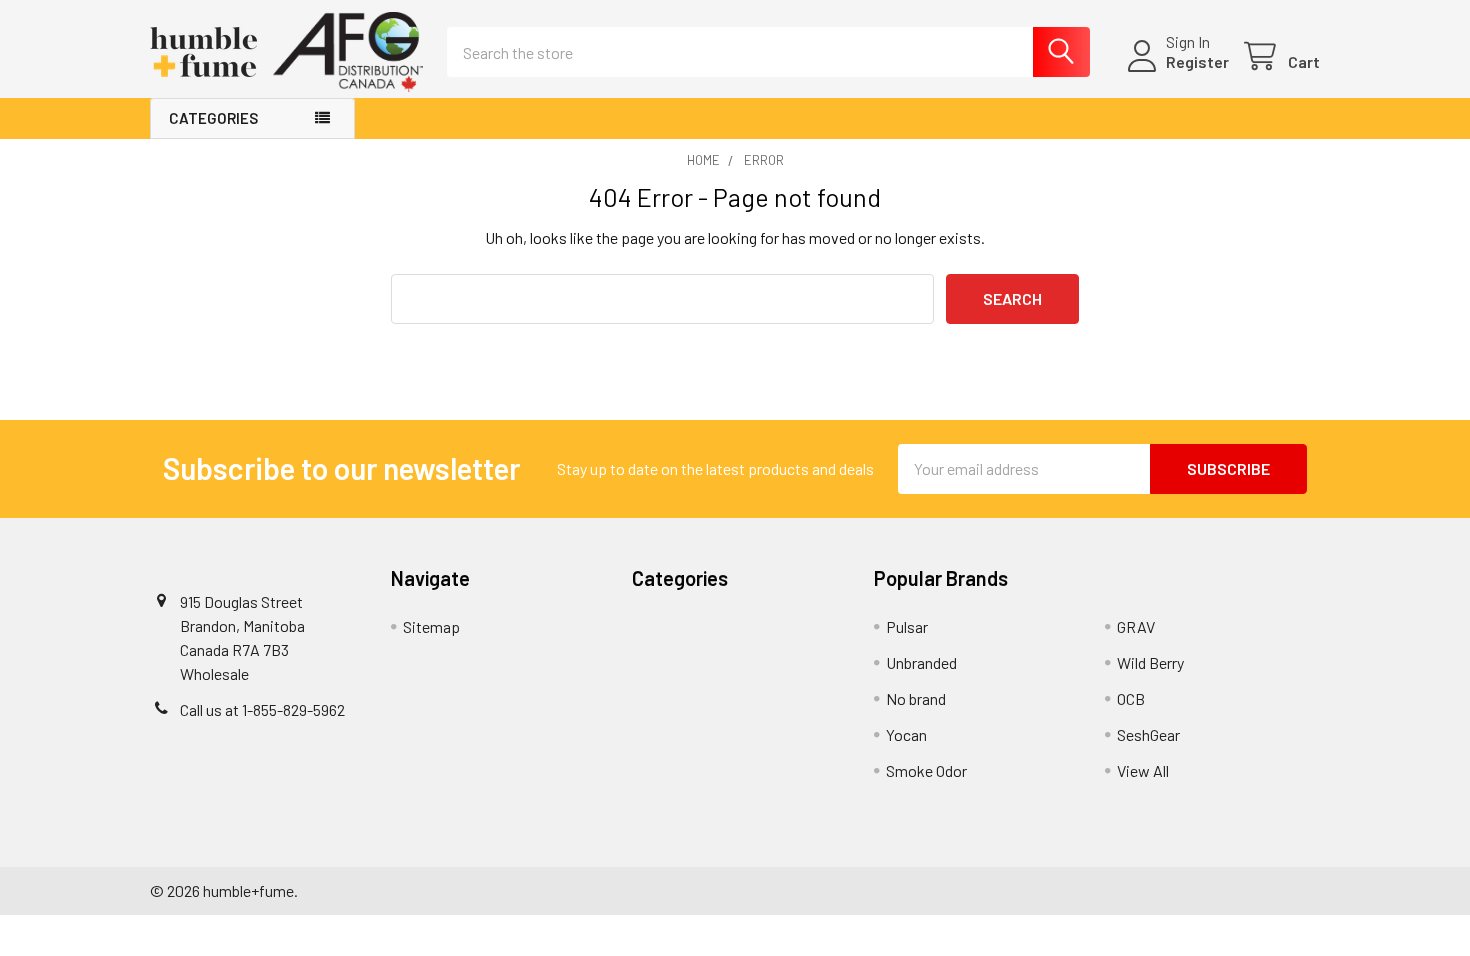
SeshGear (1148, 734)
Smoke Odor (926, 770)
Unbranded (921, 662)
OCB (1131, 698)
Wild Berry (1150, 662)
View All (1143, 770)
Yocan (906, 734)
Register (1197, 61)
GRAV (1136, 626)
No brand (916, 698)
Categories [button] (213, 118)
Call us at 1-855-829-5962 (262, 709)
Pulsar (907, 626)
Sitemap (431, 626)
